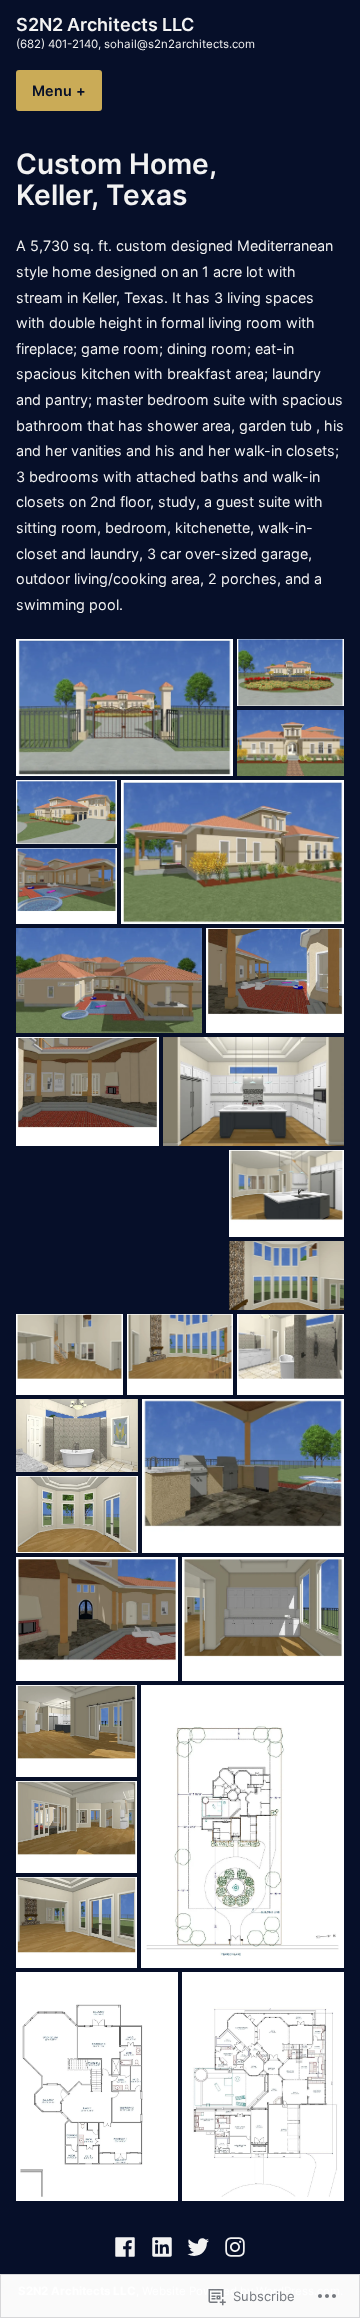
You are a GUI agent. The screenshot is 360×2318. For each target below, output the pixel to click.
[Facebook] (127, 2246)
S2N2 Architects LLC (105, 24)
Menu (67, 90)
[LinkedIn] (161, 2246)
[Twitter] (198, 2246)
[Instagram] (232, 2246)
